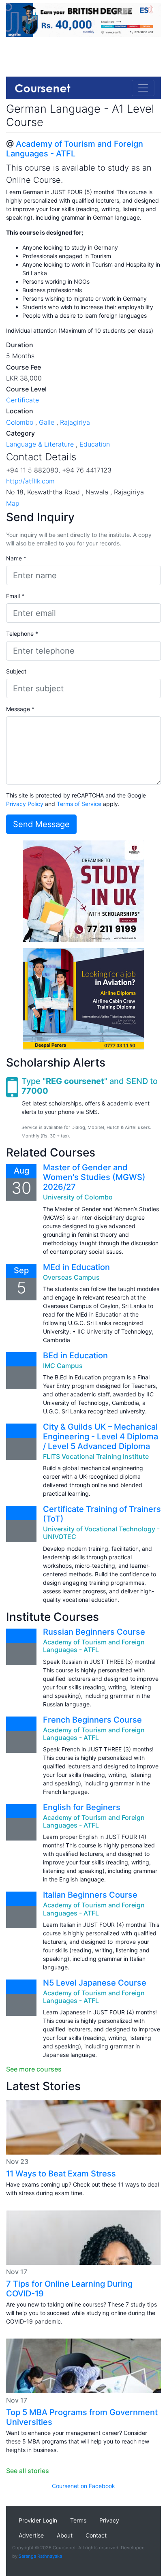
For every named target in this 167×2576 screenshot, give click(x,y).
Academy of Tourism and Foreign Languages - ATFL (75, 149)
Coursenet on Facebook (83, 2486)
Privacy (109, 2520)
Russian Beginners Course (94, 1632)
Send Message (41, 824)
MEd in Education (76, 1267)
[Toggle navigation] (143, 88)
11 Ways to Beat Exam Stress (61, 2174)
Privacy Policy (25, 804)
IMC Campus (63, 1366)
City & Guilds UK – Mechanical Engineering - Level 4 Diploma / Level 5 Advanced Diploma (101, 1437)
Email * (15, 596)
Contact (96, 2535)
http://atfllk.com (30, 481)
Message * (20, 709)
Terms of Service (79, 804)
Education (95, 444)
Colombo (20, 422)
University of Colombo (78, 1197)
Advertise (31, 2535)
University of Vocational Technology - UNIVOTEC (101, 1533)
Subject (16, 671)
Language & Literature (40, 444)
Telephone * (22, 634)
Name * (16, 558)
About (65, 2535)
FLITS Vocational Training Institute (96, 1456)
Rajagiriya (75, 422)
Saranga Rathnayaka (40, 2556)
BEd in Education (75, 1355)
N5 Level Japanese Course (95, 1983)
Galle (47, 422)
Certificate (22, 400)
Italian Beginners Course (90, 1895)
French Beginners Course (92, 1720)
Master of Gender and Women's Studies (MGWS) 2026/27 (94, 1177)
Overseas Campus (71, 1277)
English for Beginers (82, 1807)
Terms (78, 2520)
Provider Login (38, 2520)
